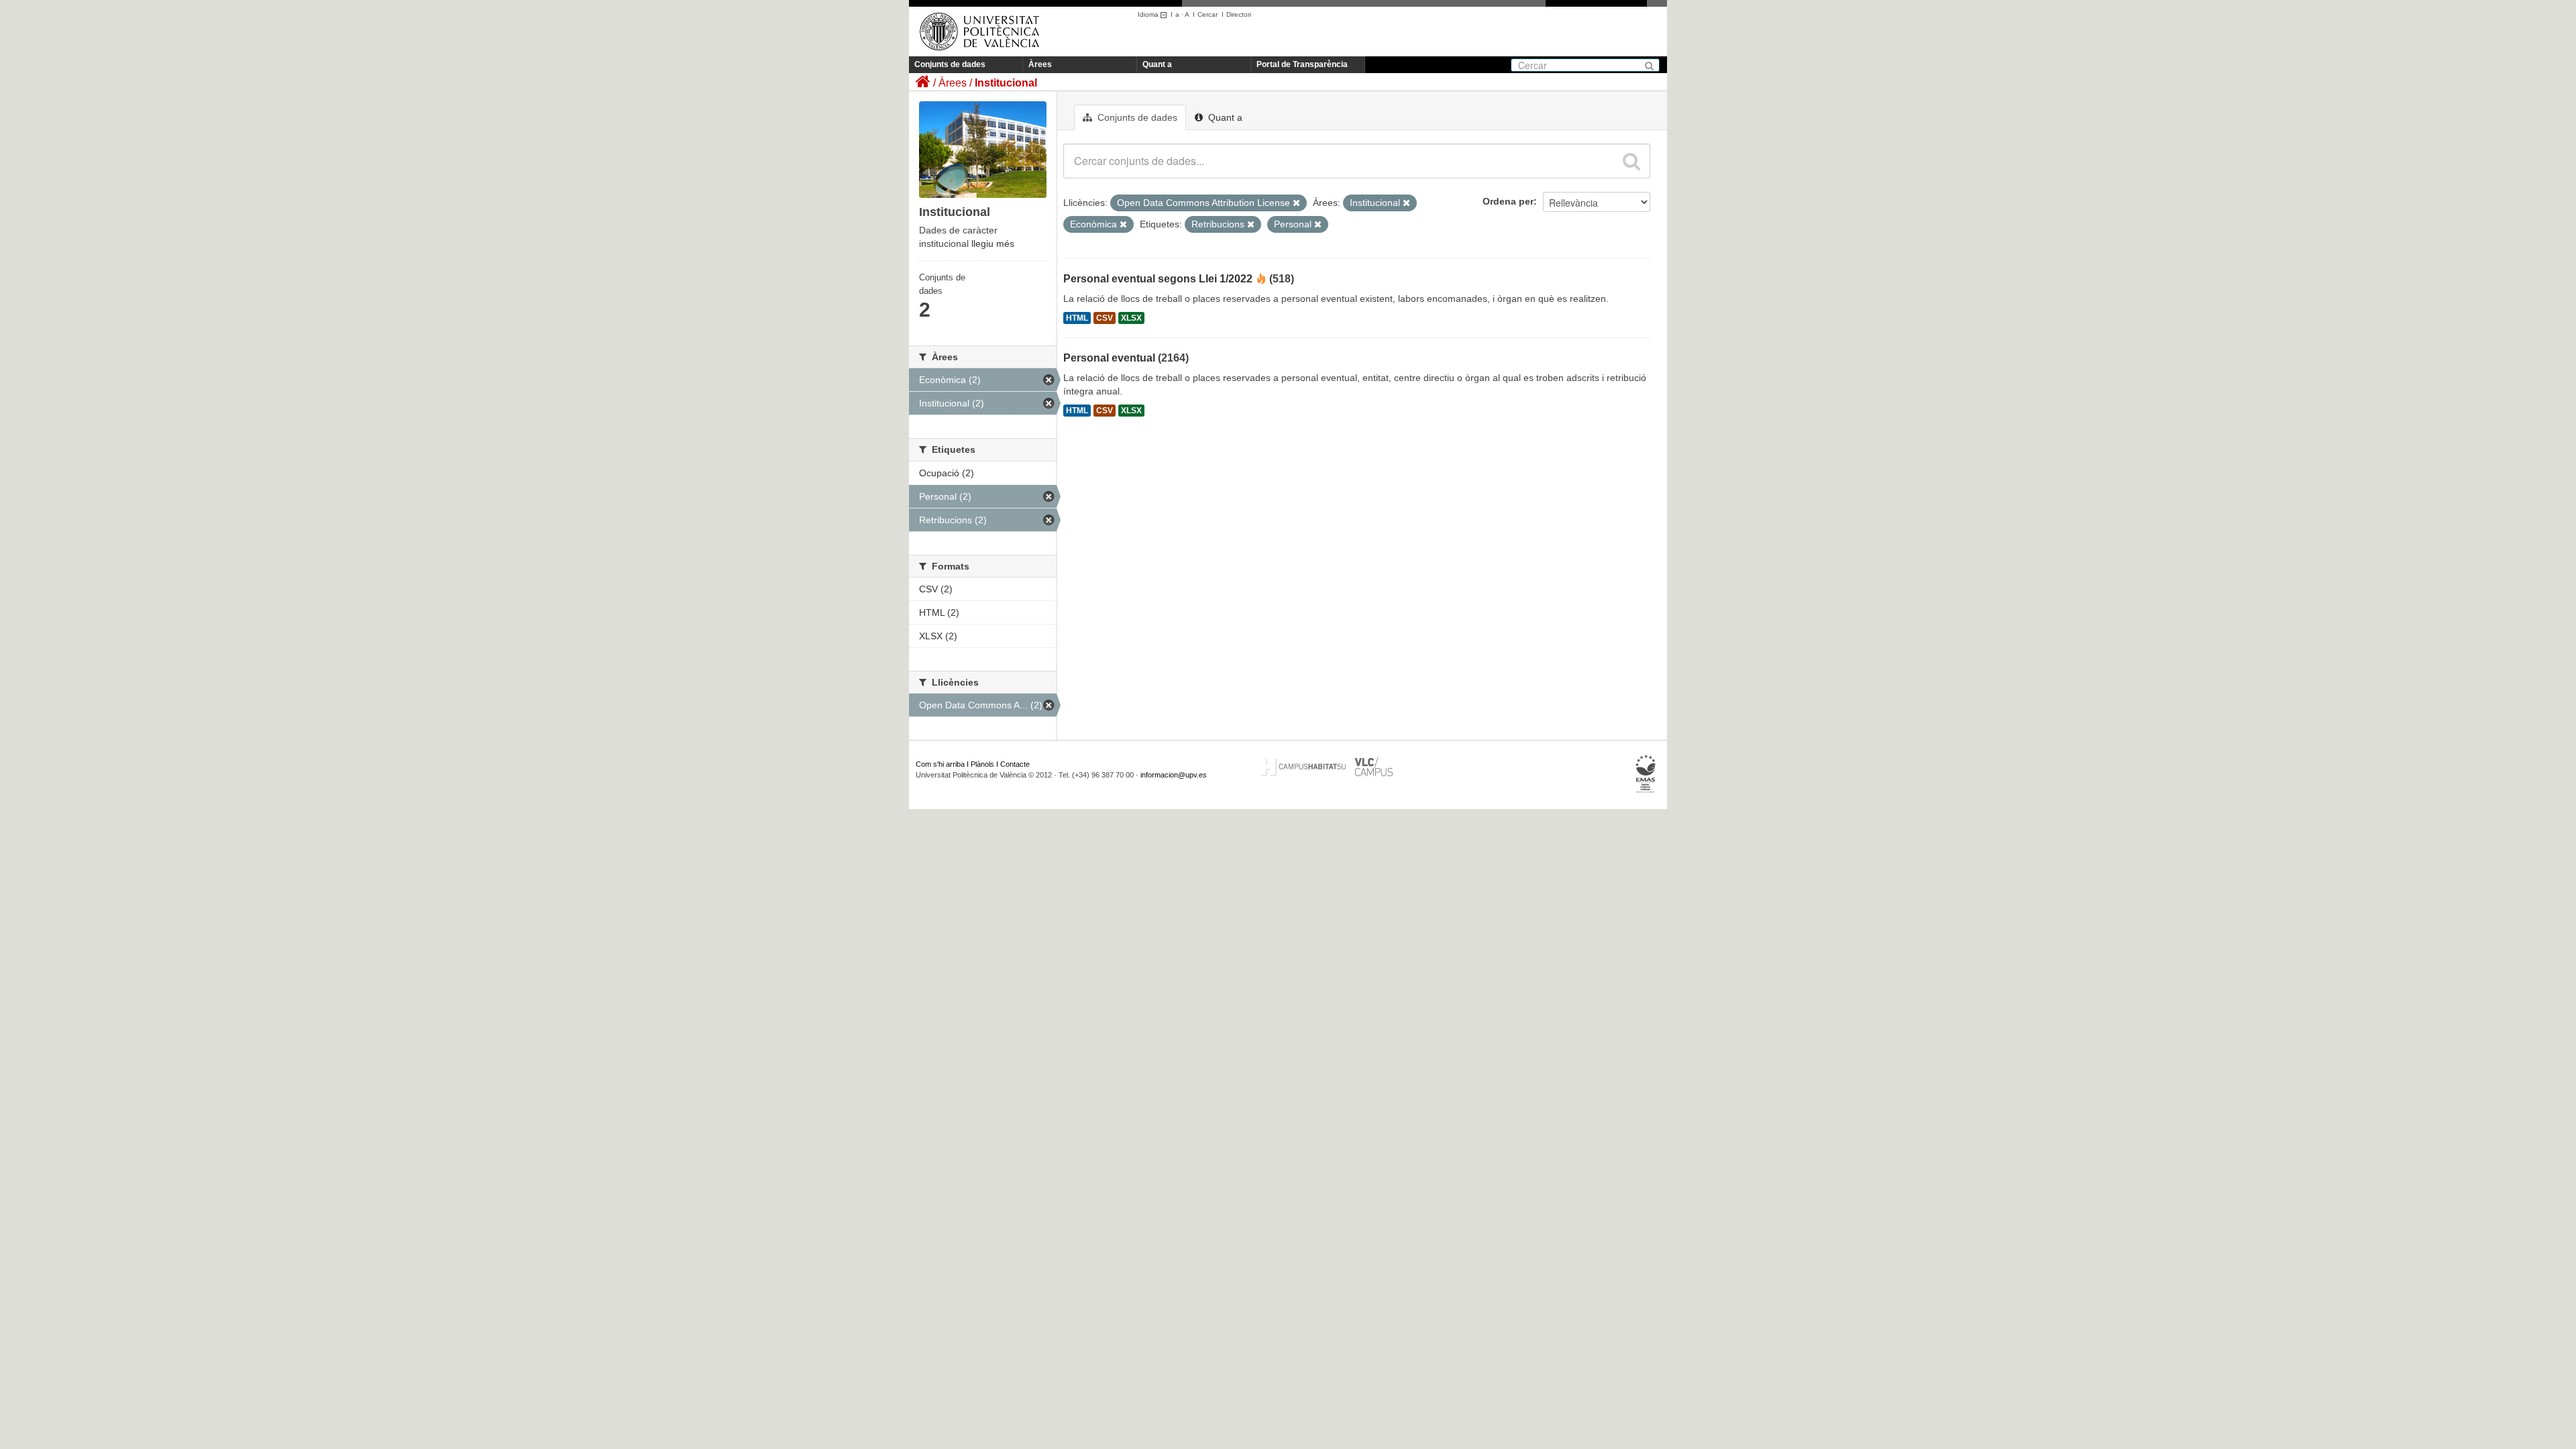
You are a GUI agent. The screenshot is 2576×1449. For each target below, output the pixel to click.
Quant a (1157, 64)
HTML (1077, 318)
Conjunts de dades (950, 64)
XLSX (1131, 318)
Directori (1239, 14)
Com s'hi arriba (940, 764)
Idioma (1149, 14)
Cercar (1207, 14)
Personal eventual (1109, 358)
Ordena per (1508, 201)
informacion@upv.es (1174, 775)
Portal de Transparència (1302, 64)
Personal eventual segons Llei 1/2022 (1158, 279)
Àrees (1040, 64)
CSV (1105, 318)
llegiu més (993, 244)
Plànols (982, 764)
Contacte (1015, 764)
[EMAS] (1646, 774)
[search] (1631, 161)
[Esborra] (1296, 203)
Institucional (1006, 83)
